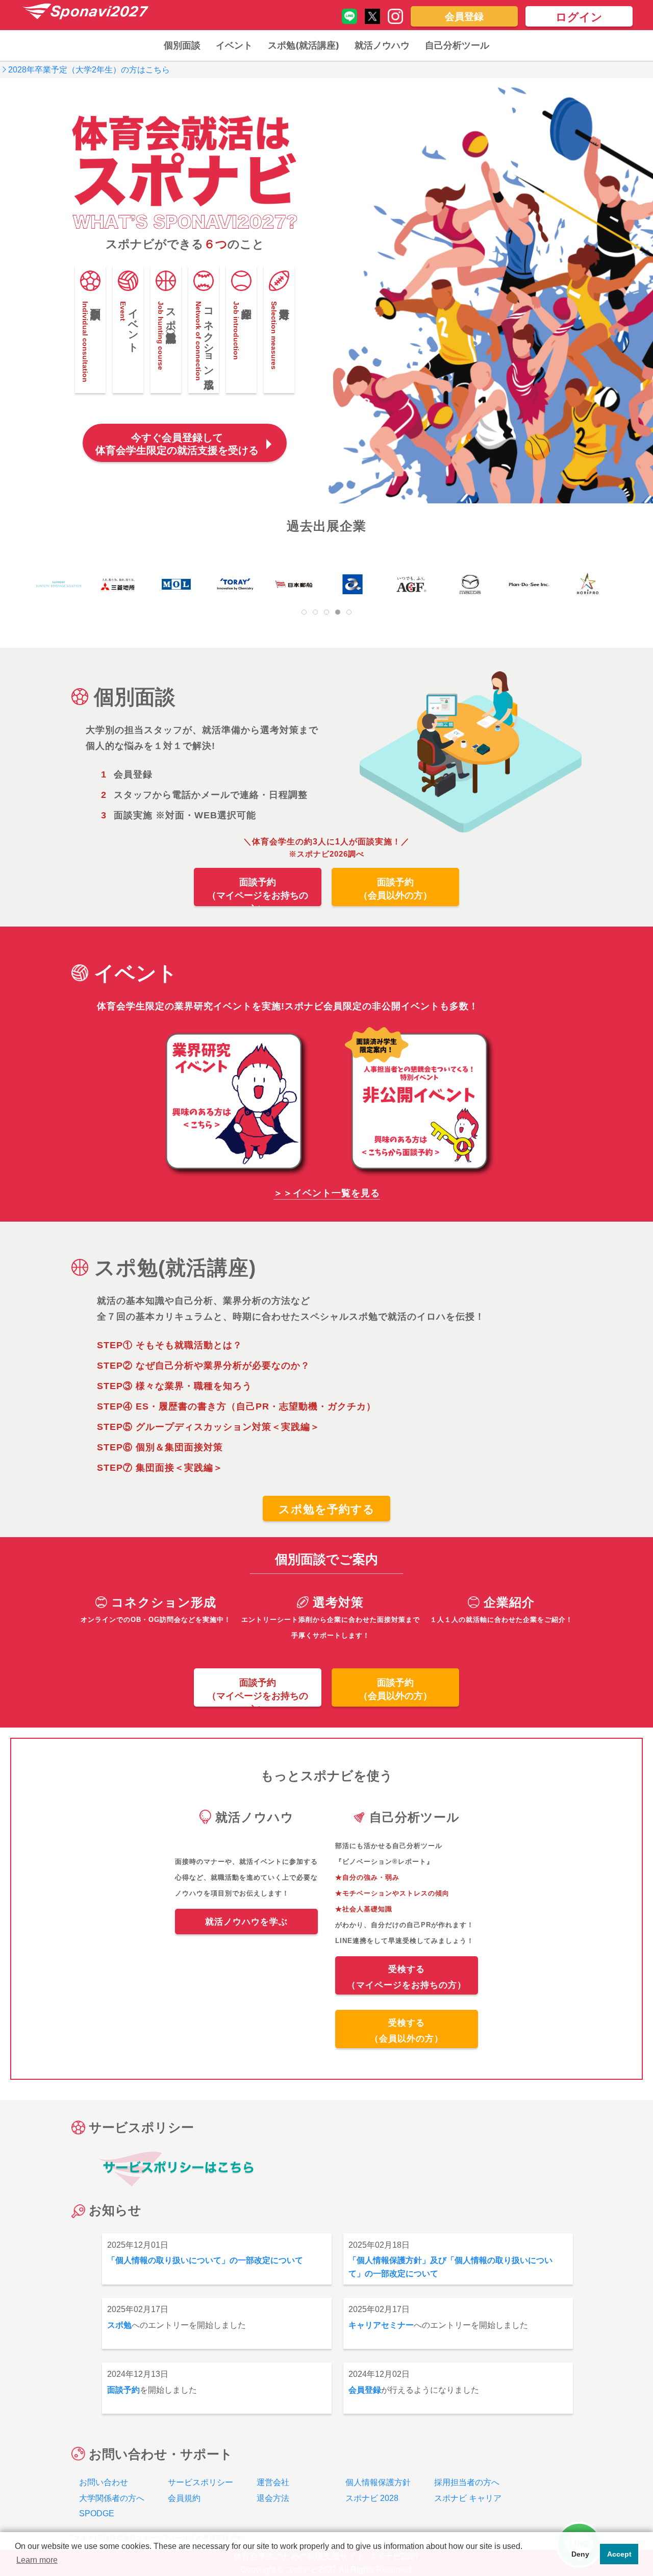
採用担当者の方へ (467, 2482)
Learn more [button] (37, 2560)
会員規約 (184, 2498)
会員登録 (365, 2390)
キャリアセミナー (381, 2325)
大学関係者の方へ (112, 2498)
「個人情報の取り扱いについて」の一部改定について (205, 2260)
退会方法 (273, 2498)
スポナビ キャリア (468, 2498)
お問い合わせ (104, 2482)
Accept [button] (619, 2554)
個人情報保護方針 (378, 2482)
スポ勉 (119, 2325)
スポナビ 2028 (372, 2498)
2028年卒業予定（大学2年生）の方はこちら (89, 70)
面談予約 (123, 2390)
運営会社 (273, 2482)
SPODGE (97, 2513)
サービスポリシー (200, 2482)
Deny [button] (580, 2554)
